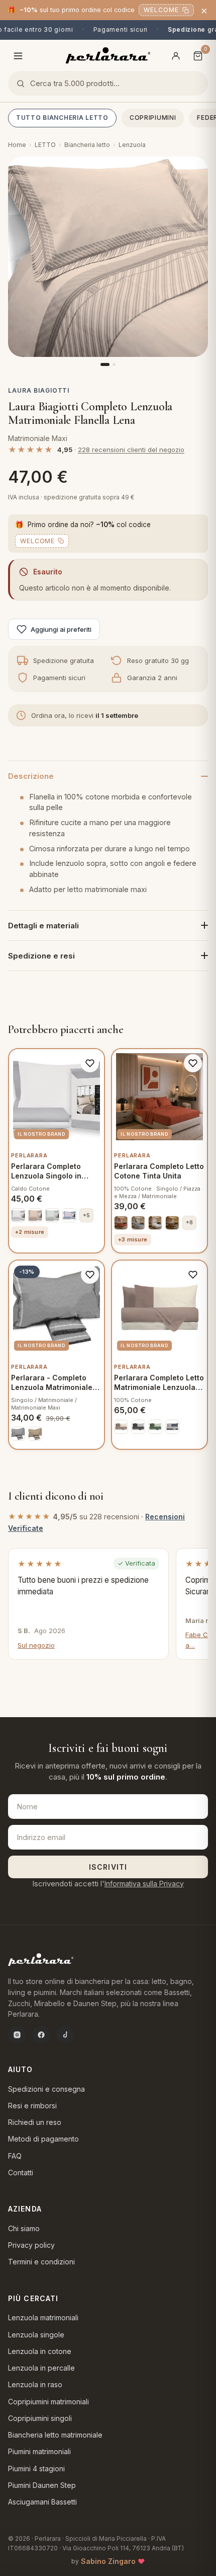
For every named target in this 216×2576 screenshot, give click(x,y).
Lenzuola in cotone (40, 2351)
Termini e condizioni (41, 2262)
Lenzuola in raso (35, 2384)
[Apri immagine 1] (108, 257)
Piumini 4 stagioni (36, 2469)
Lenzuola (132, 145)
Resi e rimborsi (32, 2106)
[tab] (105, 364)
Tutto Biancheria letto (62, 118)
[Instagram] (17, 2035)
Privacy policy (31, 2245)
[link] (18, 1215)
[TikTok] (65, 2035)
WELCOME (161, 10)
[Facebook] (41, 2035)
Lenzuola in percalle (41, 2368)
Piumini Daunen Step (42, 2485)
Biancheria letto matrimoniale (55, 2435)
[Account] (176, 56)
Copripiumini (153, 118)
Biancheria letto (87, 145)
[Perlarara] (108, 55)
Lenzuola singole (36, 2335)
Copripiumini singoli (40, 2418)
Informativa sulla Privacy (144, 1884)
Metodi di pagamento (43, 2139)
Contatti (21, 2173)
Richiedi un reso (35, 2122)
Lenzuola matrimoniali (43, 2317)
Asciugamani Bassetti (42, 2502)
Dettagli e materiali (43, 926)
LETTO (45, 145)
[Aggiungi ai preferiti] (90, 1063)
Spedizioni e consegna (46, 2089)
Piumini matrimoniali (39, 2451)
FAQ (15, 2156)
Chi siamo (24, 2228)
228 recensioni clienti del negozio (131, 450)
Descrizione (31, 776)
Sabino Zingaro (108, 2561)
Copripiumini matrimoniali (48, 2402)
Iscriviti (108, 1867)
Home (17, 145)
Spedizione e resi (41, 956)
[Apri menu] (18, 56)
